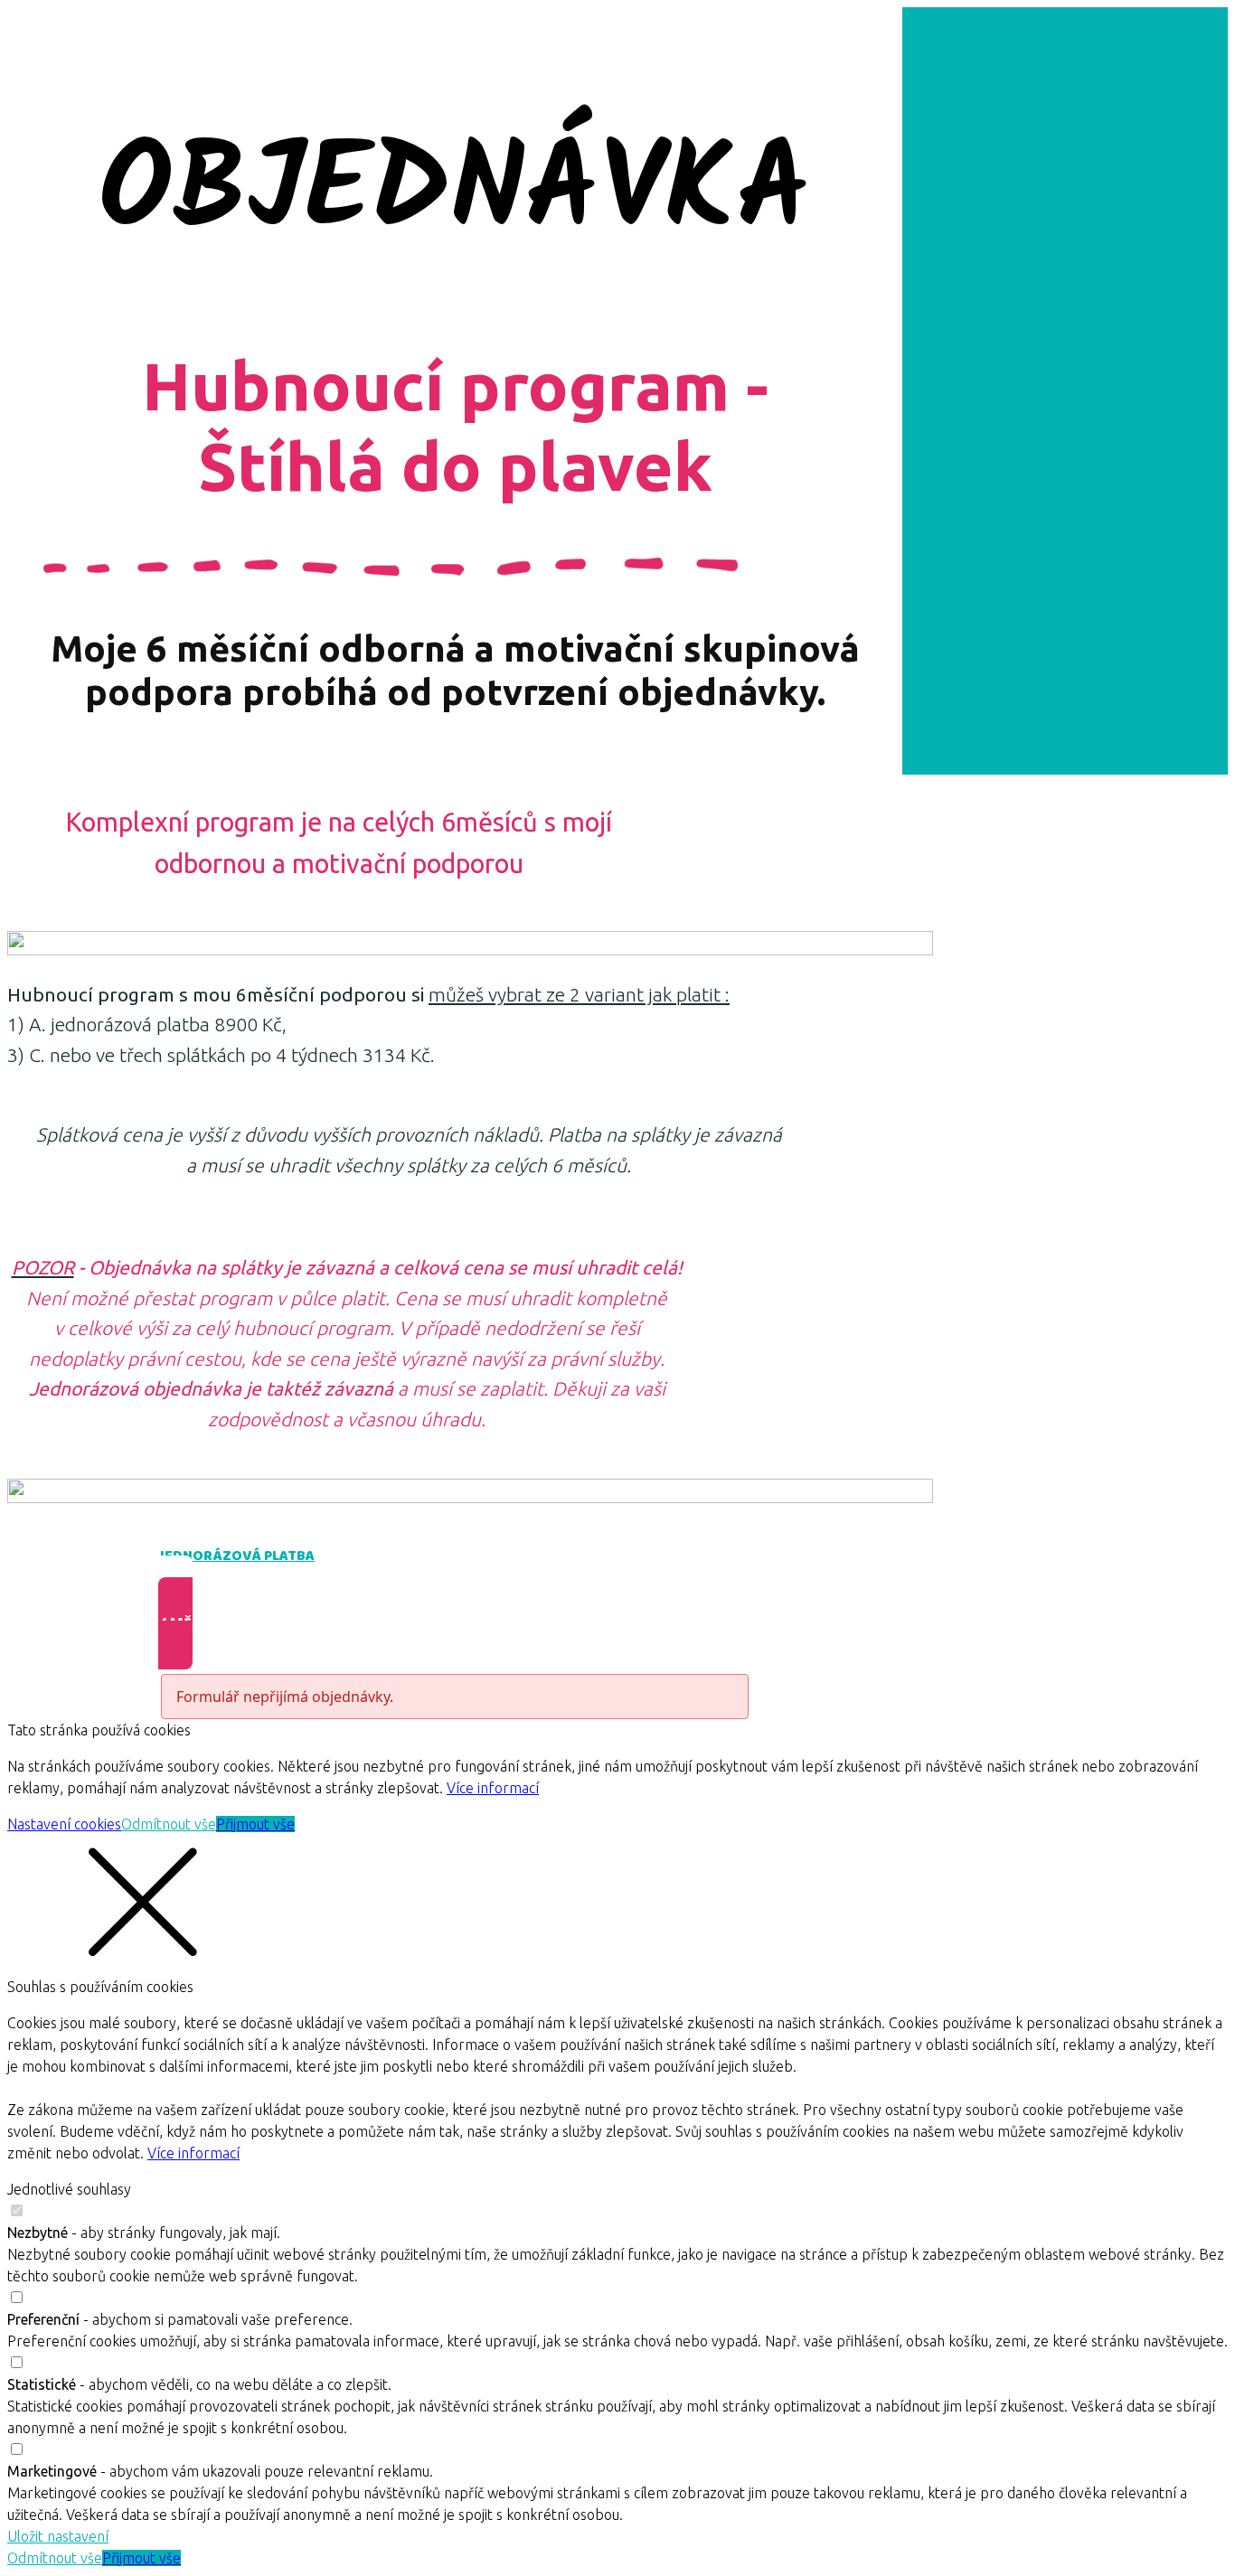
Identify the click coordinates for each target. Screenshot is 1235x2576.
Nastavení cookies (64, 1824)
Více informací (493, 1788)
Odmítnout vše (169, 1824)
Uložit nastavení (58, 2536)
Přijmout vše (255, 1824)
